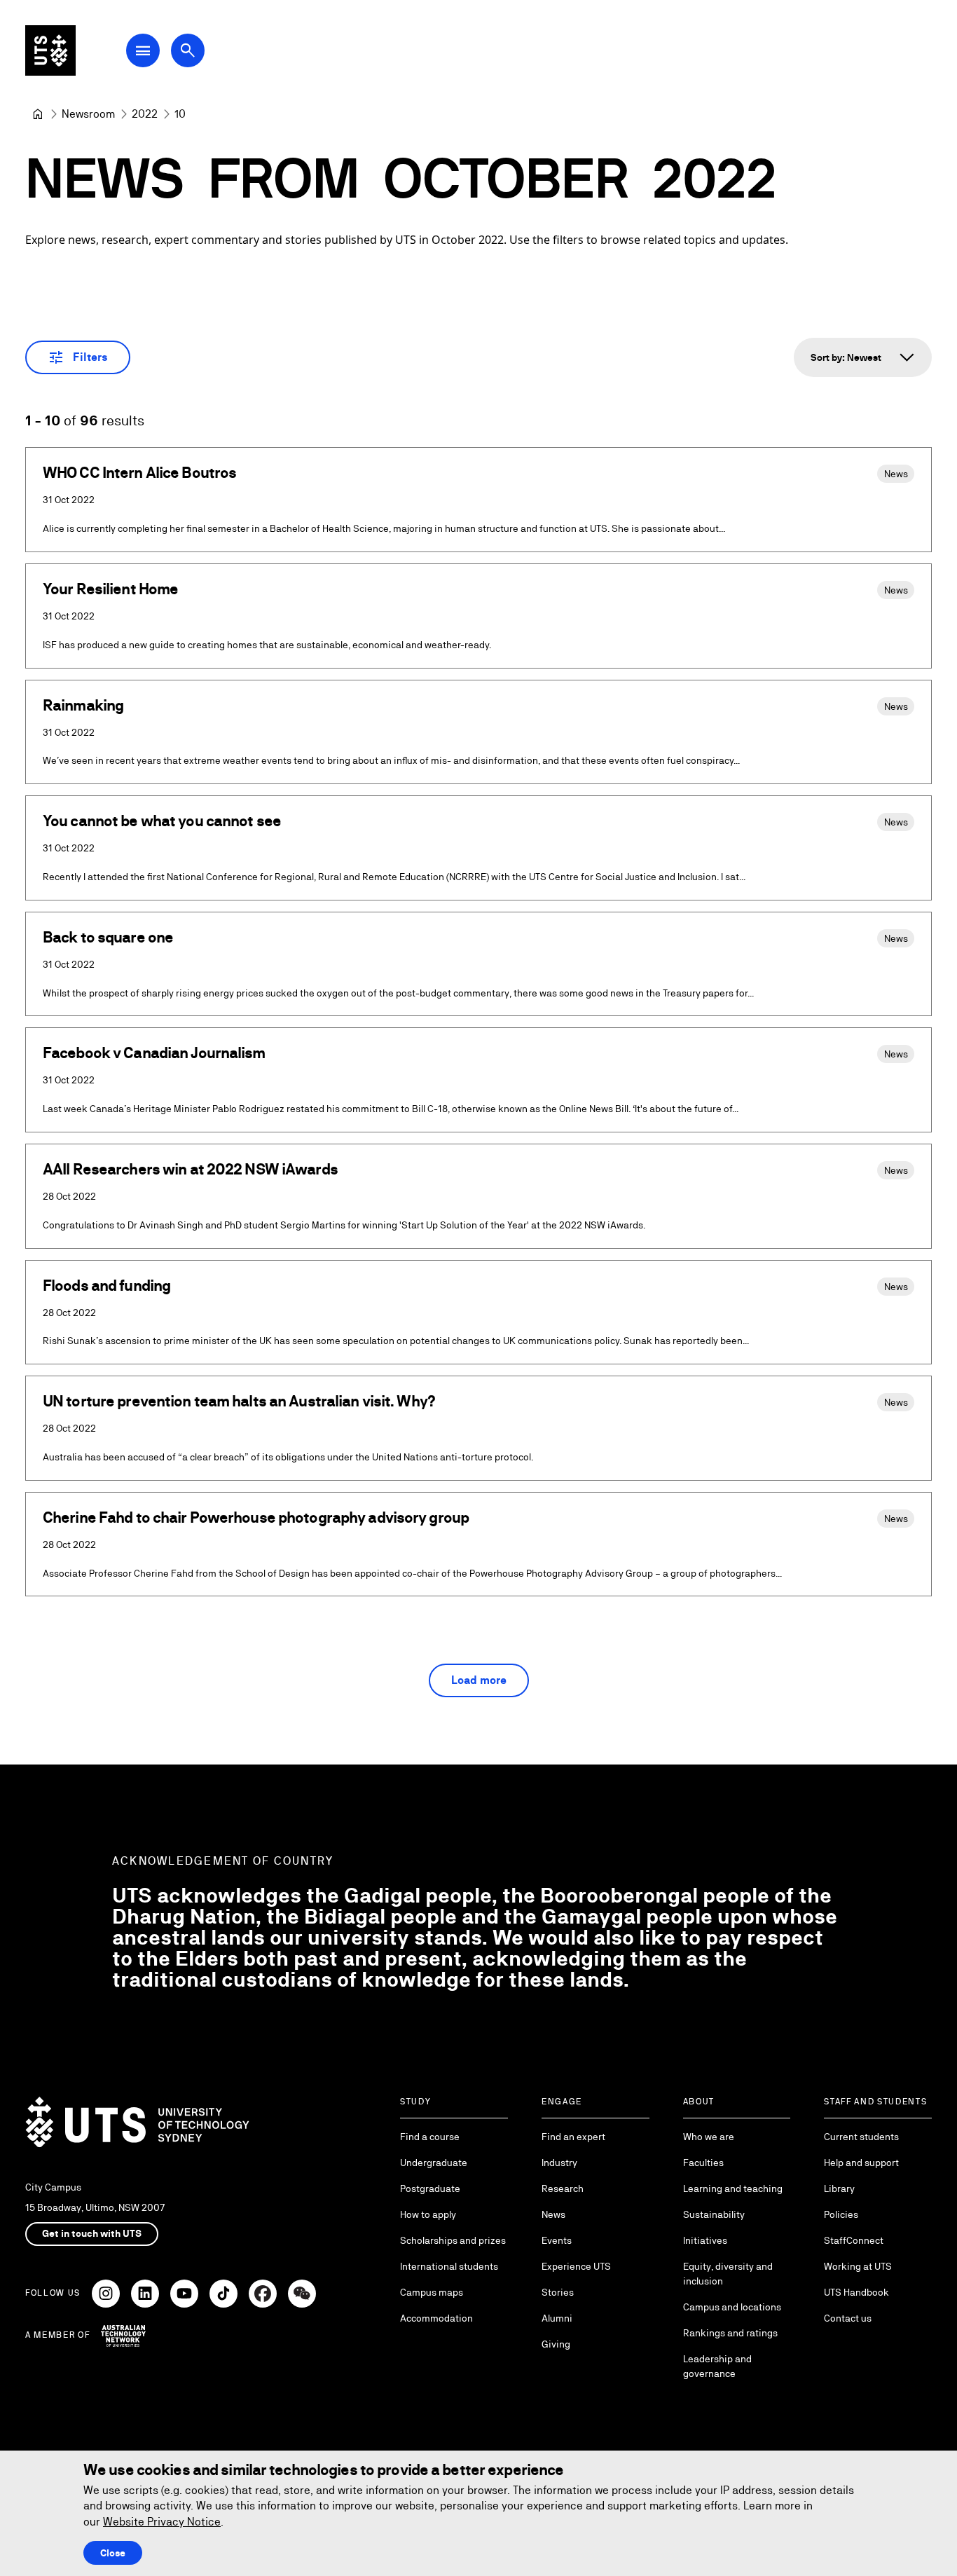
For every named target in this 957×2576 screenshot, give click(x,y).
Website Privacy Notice (162, 2522)
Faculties (703, 2163)
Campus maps (432, 2292)
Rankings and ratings (730, 2333)
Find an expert (573, 2137)
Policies (841, 2214)
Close (113, 2553)
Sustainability (714, 2214)
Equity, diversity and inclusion (728, 2274)
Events (557, 2240)
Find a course (430, 2137)
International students (449, 2266)
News (553, 2214)
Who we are (709, 2137)
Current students (861, 2137)
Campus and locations (732, 2307)
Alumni (557, 2318)
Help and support (861, 2163)
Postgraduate (430, 2188)
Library (839, 2188)
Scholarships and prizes (453, 2240)
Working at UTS (858, 2266)
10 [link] (180, 114)
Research (563, 2188)
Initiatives (705, 2240)
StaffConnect (854, 2240)
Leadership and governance (717, 2366)
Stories (558, 2292)
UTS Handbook (856, 2292)
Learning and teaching (733, 2188)
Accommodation (436, 2318)
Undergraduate (434, 2163)
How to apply (428, 2214)
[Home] (38, 114)
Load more (479, 1680)
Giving (556, 2344)
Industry (559, 2163)
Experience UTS (576, 2266)
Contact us (848, 2318)
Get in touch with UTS (92, 2233)
